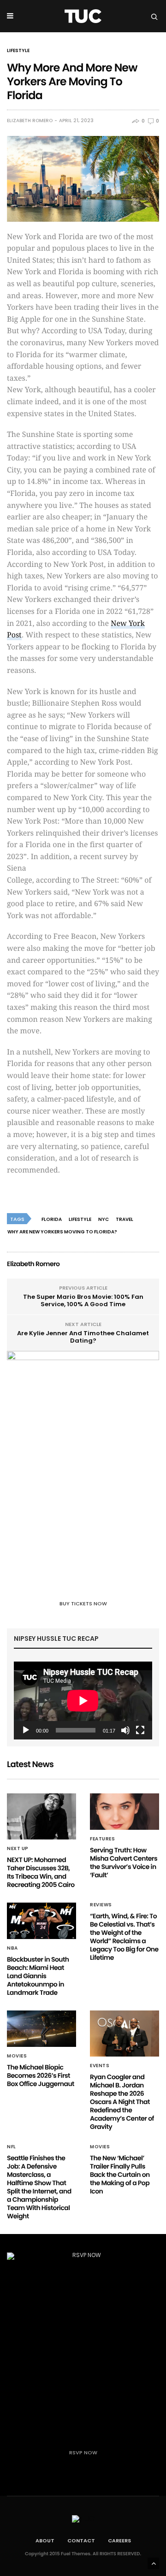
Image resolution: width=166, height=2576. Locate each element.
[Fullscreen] (140, 1730)
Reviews (101, 1905)
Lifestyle (18, 51)
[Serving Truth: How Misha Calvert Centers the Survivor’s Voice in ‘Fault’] (125, 1812)
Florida (52, 1219)
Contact (81, 2541)
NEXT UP (18, 1849)
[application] (83, 1701)
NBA (12, 1948)
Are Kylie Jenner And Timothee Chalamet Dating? (83, 1337)
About (45, 2541)
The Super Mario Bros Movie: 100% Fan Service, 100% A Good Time (83, 1300)
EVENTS (100, 2066)
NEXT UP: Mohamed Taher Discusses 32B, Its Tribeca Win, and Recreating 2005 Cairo (41, 1872)
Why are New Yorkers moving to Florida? (62, 1232)
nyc (104, 1219)
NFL (12, 2147)
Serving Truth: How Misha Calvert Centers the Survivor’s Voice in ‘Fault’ (124, 1863)
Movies (17, 2056)
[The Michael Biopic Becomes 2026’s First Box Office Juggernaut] (41, 2029)
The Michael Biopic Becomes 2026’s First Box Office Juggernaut (41, 2075)
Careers (119, 2541)
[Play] (26, 1730)
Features (102, 1839)
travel (125, 1219)
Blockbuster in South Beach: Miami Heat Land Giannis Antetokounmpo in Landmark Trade (38, 1976)
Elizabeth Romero (30, 121)
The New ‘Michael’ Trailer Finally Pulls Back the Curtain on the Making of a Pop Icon (120, 2175)
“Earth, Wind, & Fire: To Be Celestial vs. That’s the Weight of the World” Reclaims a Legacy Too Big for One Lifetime (124, 1937)
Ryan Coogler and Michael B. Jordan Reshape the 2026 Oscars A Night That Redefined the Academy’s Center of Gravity (122, 2102)
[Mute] (125, 1730)
